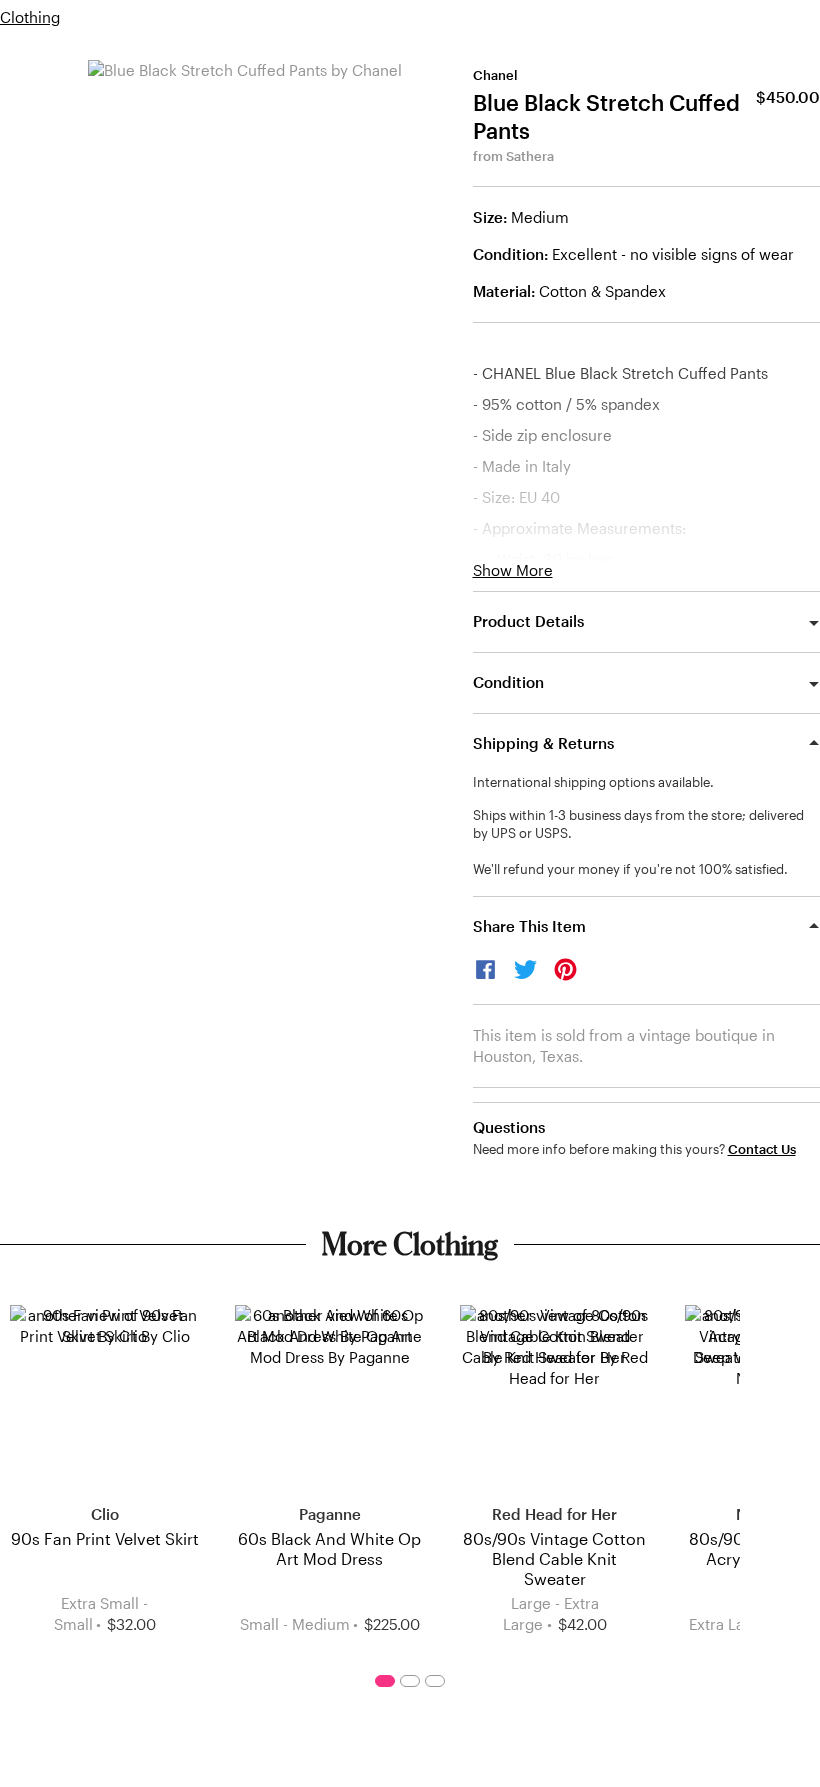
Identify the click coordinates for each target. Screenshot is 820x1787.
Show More (513, 570)
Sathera (530, 156)
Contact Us (762, 1149)
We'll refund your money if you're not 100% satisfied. (630, 869)
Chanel (495, 75)
